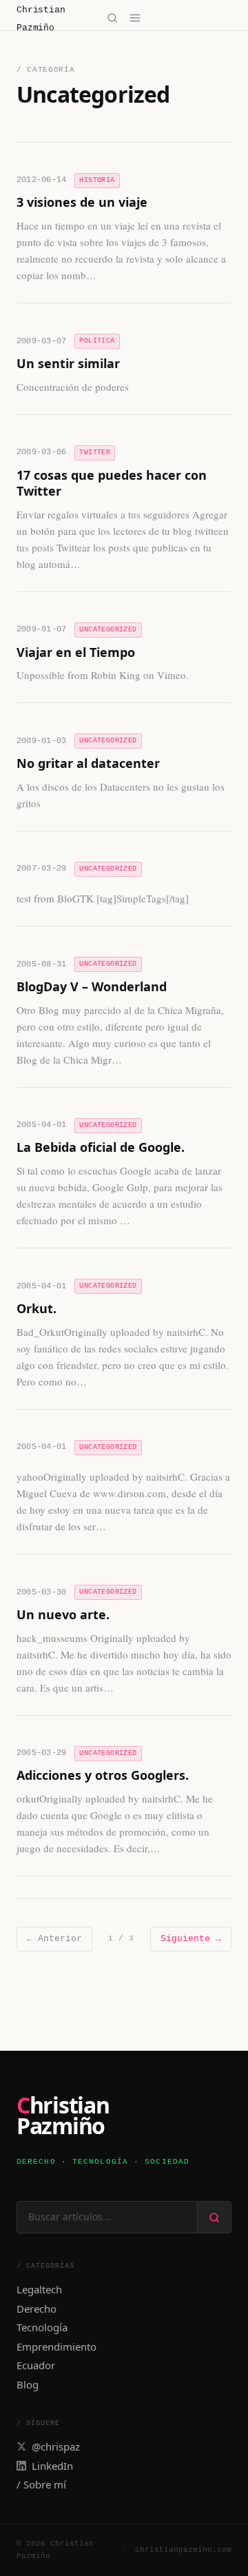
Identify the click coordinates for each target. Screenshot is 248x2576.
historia (97, 180)
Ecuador (36, 2365)
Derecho (37, 2309)
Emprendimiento (56, 2346)
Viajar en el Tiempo (76, 652)
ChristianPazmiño (63, 2116)
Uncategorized (108, 630)
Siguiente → (191, 1939)
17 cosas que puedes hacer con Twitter (112, 483)
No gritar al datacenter (88, 763)
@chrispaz (56, 2446)
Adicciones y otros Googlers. (103, 1775)
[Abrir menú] (135, 18)
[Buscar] (112, 18)
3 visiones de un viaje (82, 202)
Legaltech (39, 2289)
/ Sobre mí (41, 2484)
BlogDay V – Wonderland (92, 986)
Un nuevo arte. (63, 1614)
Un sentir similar (68, 363)
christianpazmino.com (183, 2550)
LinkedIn (52, 2466)
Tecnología (42, 2327)
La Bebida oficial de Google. (101, 1147)
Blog (28, 2384)
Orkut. (37, 1308)
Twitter (95, 453)
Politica (97, 341)
